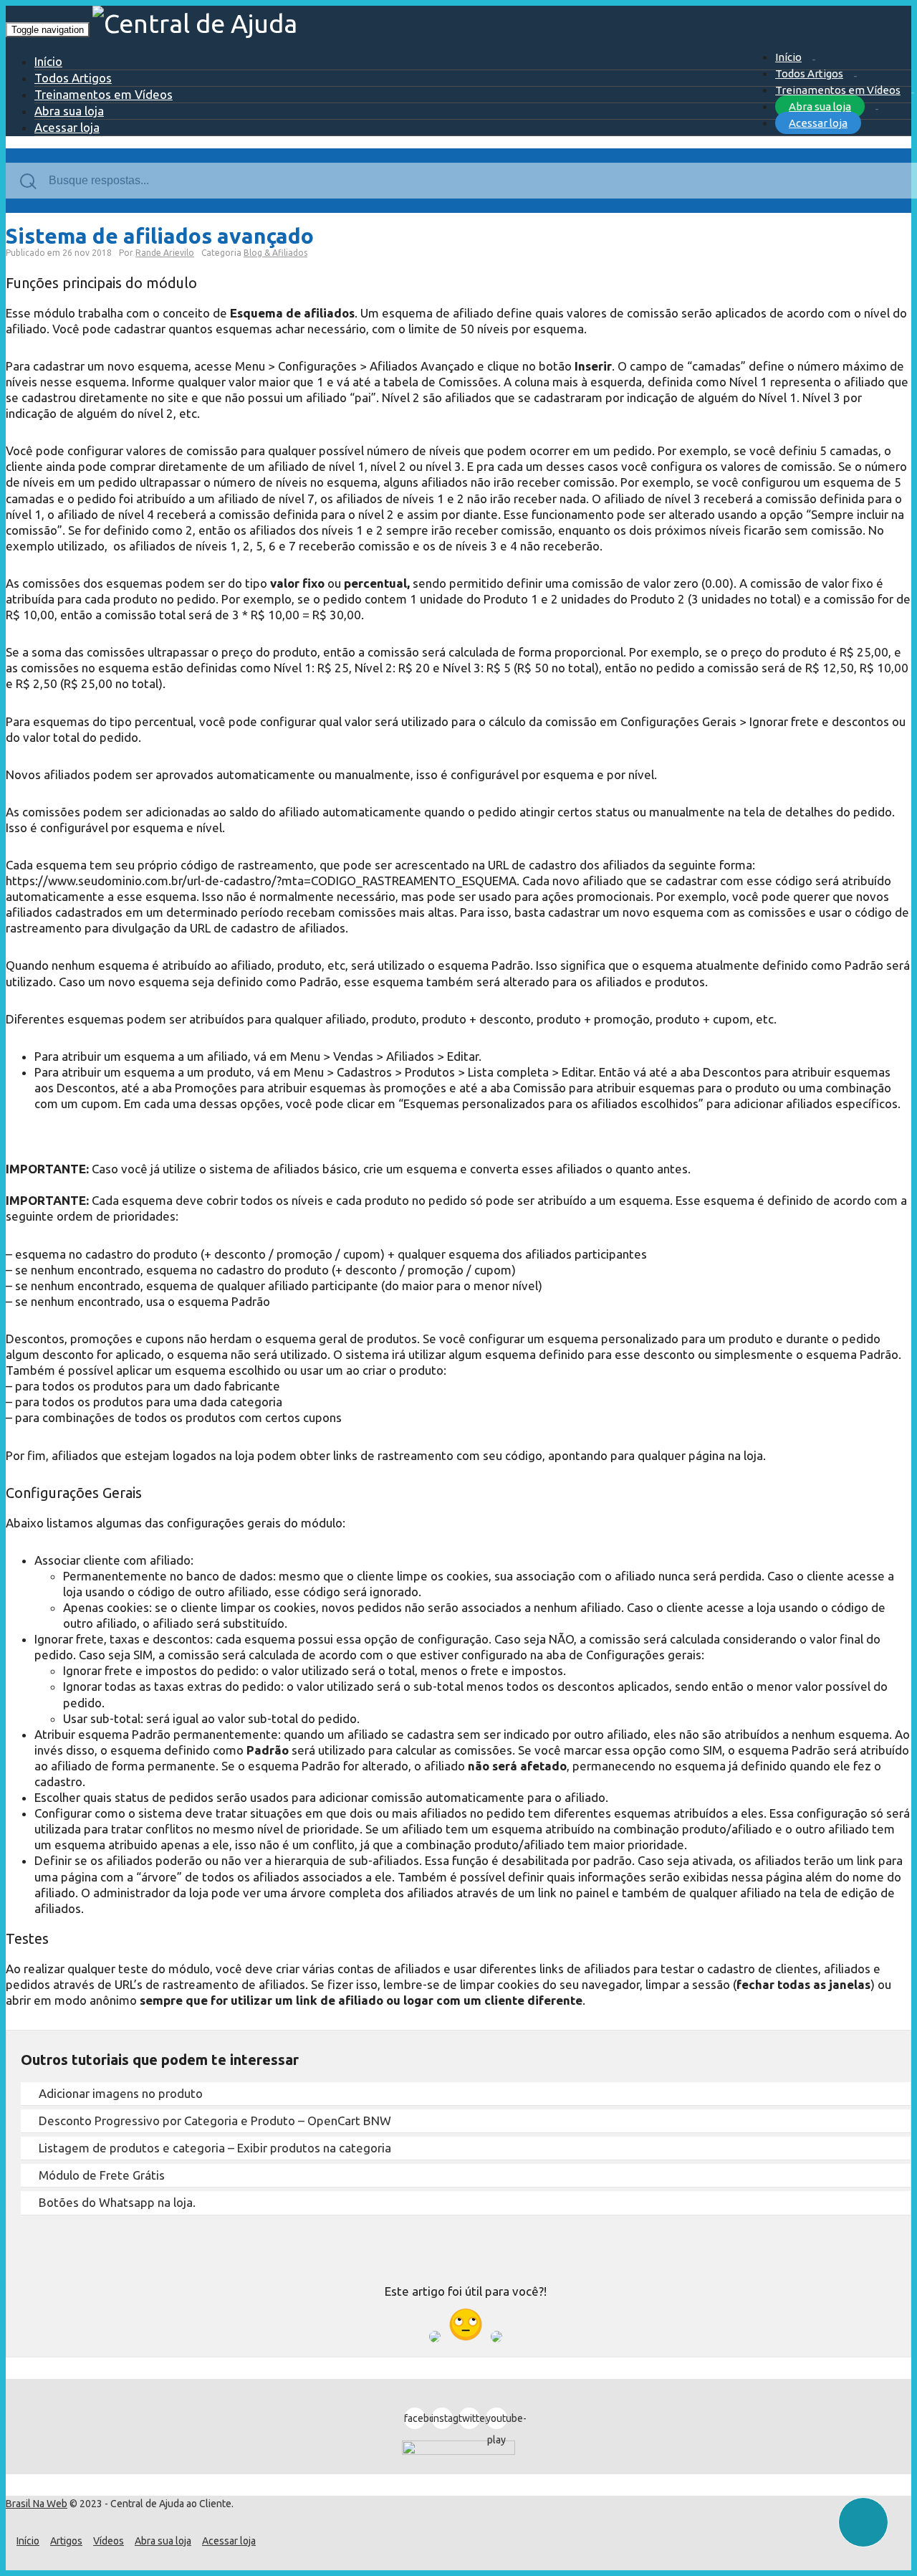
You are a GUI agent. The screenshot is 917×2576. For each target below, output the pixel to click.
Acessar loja (818, 123)
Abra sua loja (820, 106)
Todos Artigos (809, 73)
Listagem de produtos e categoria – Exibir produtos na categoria (215, 2148)
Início (788, 57)
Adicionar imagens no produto (121, 2093)
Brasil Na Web (37, 2504)
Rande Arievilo (165, 253)
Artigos (66, 2541)
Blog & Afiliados (275, 253)
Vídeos (109, 2541)
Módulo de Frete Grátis (102, 2175)
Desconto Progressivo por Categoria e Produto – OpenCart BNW (215, 2121)
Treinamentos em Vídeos (838, 90)
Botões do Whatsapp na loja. (117, 2202)
